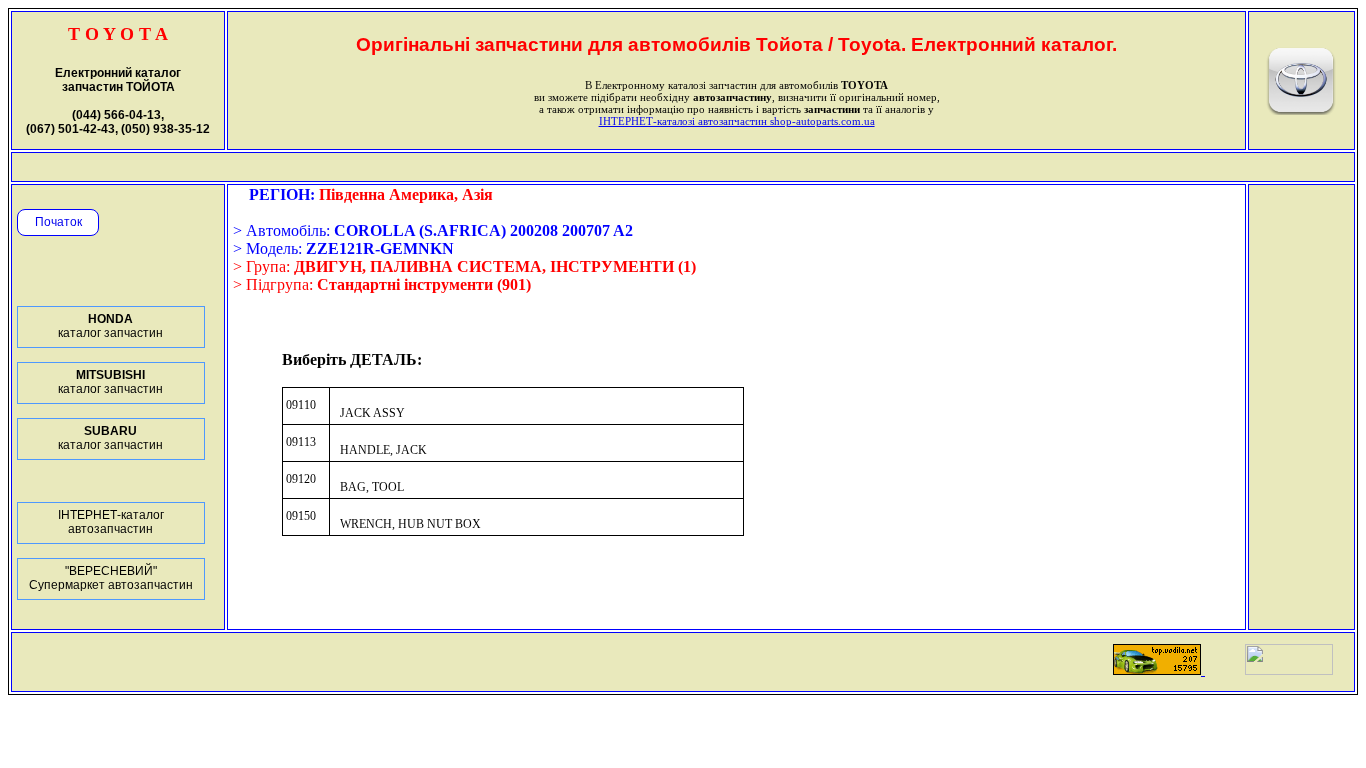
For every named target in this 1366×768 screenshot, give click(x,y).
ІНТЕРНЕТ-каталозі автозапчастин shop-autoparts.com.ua (737, 121)
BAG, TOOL (372, 487)
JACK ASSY (372, 413)
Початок (58, 222)
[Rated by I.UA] (1289, 669)
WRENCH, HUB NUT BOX (410, 524)
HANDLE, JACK (383, 450)
